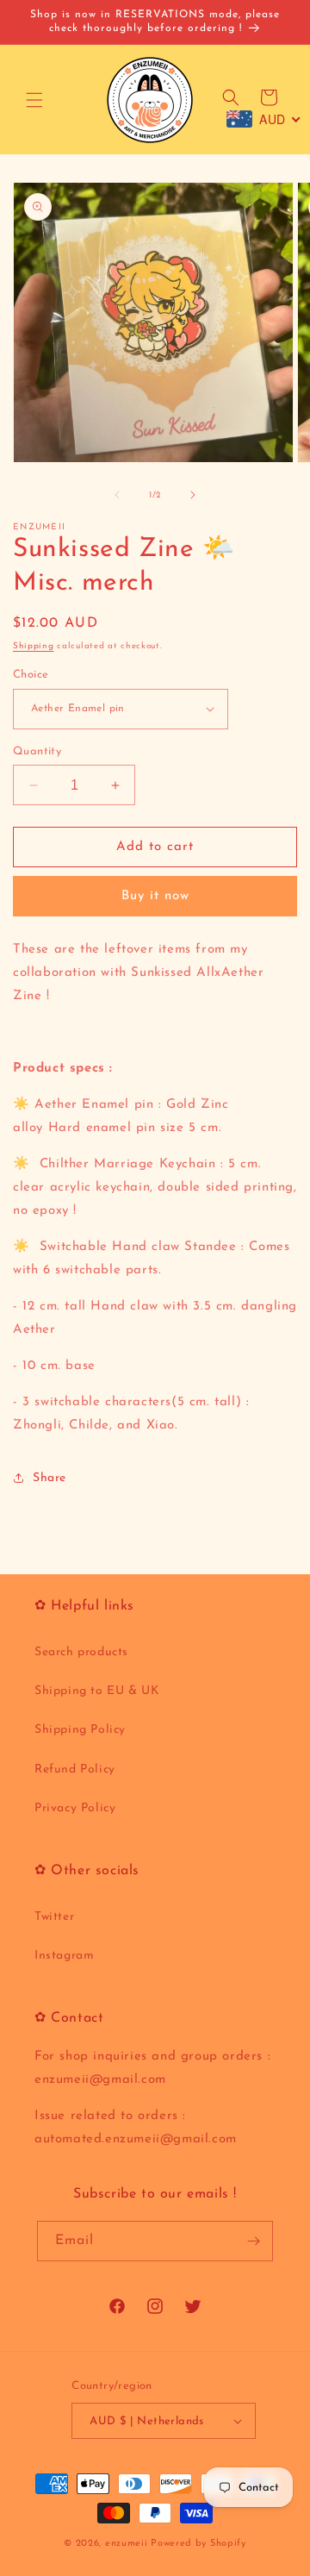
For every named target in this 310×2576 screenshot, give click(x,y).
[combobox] (264, 119)
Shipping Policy (80, 1730)
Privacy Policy (75, 1808)
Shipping (34, 646)
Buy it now (155, 896)
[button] (34, 100)
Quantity (37, 751)
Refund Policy (75, 1769)
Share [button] (50, 1478)
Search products (81, 1652)
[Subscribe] (253, 2241)
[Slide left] (117, 495)
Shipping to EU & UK (97, 1691)
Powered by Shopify (198, 2544)
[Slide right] (193, 495)
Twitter (54, 1917)
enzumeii (127, 2544)
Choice (31, 675)
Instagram (64, 1956)
